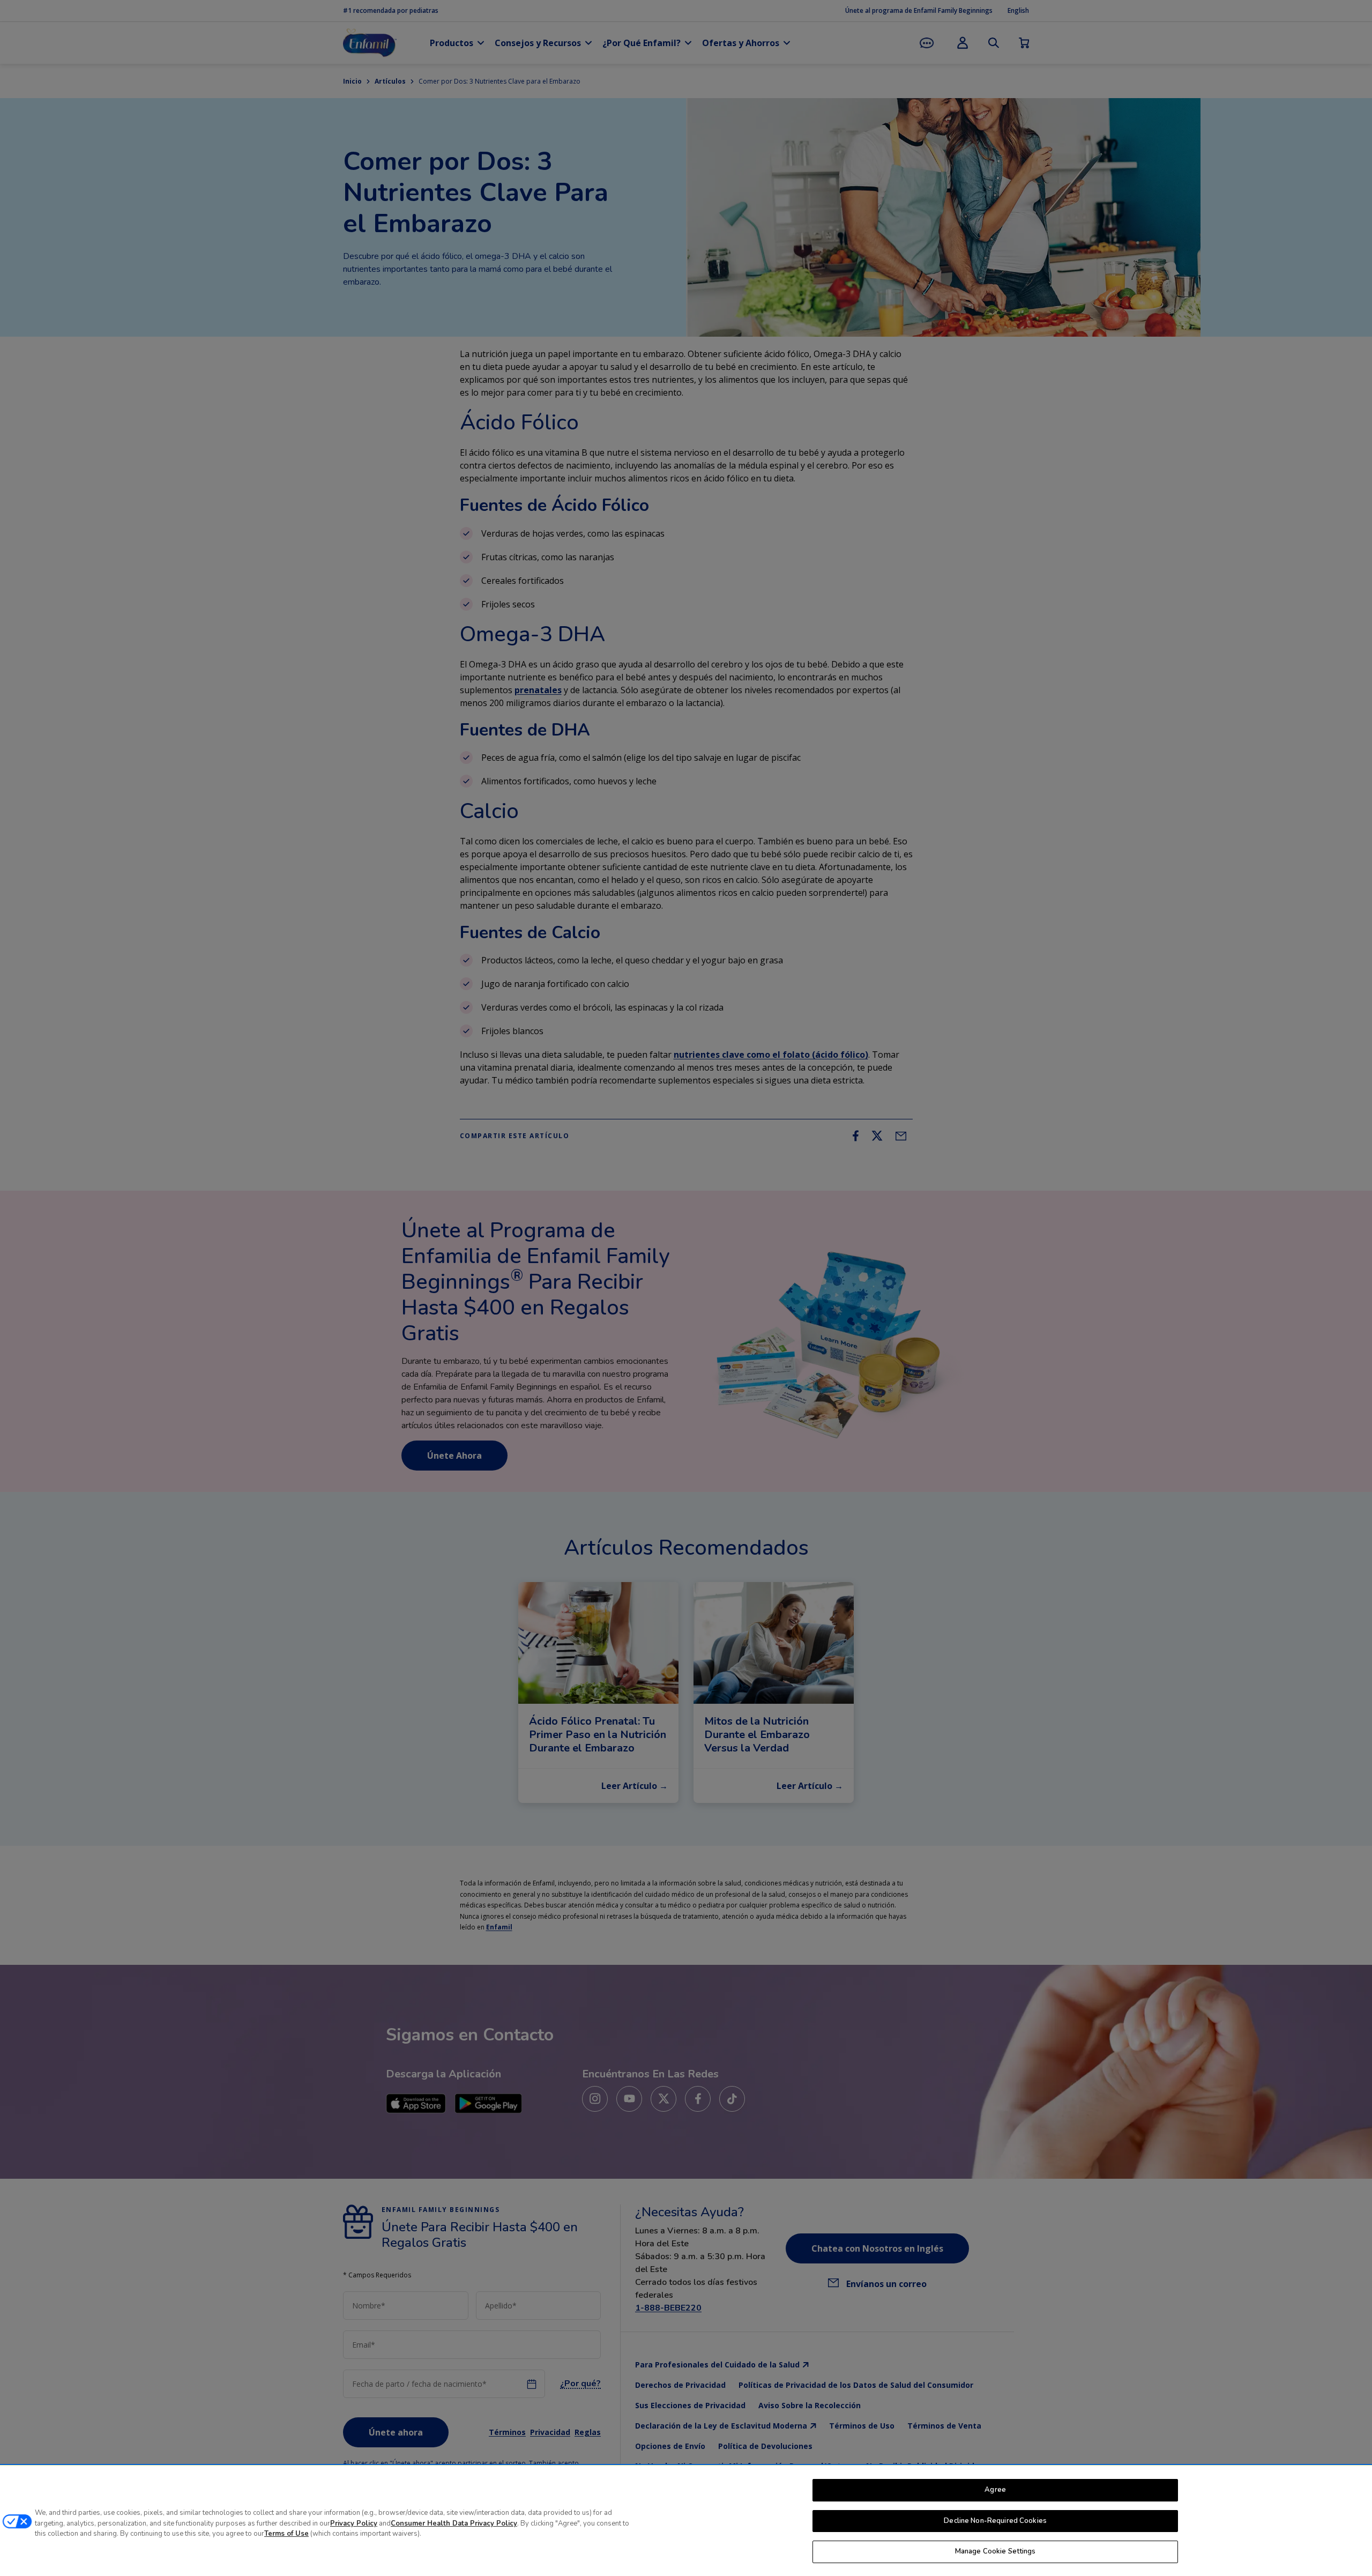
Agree (995, 2490)
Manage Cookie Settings (996, 2551)
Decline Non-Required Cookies (995, 2521)
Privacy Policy (354, 2523)
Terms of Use (286, 2534)
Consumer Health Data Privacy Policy (454, 2523)
